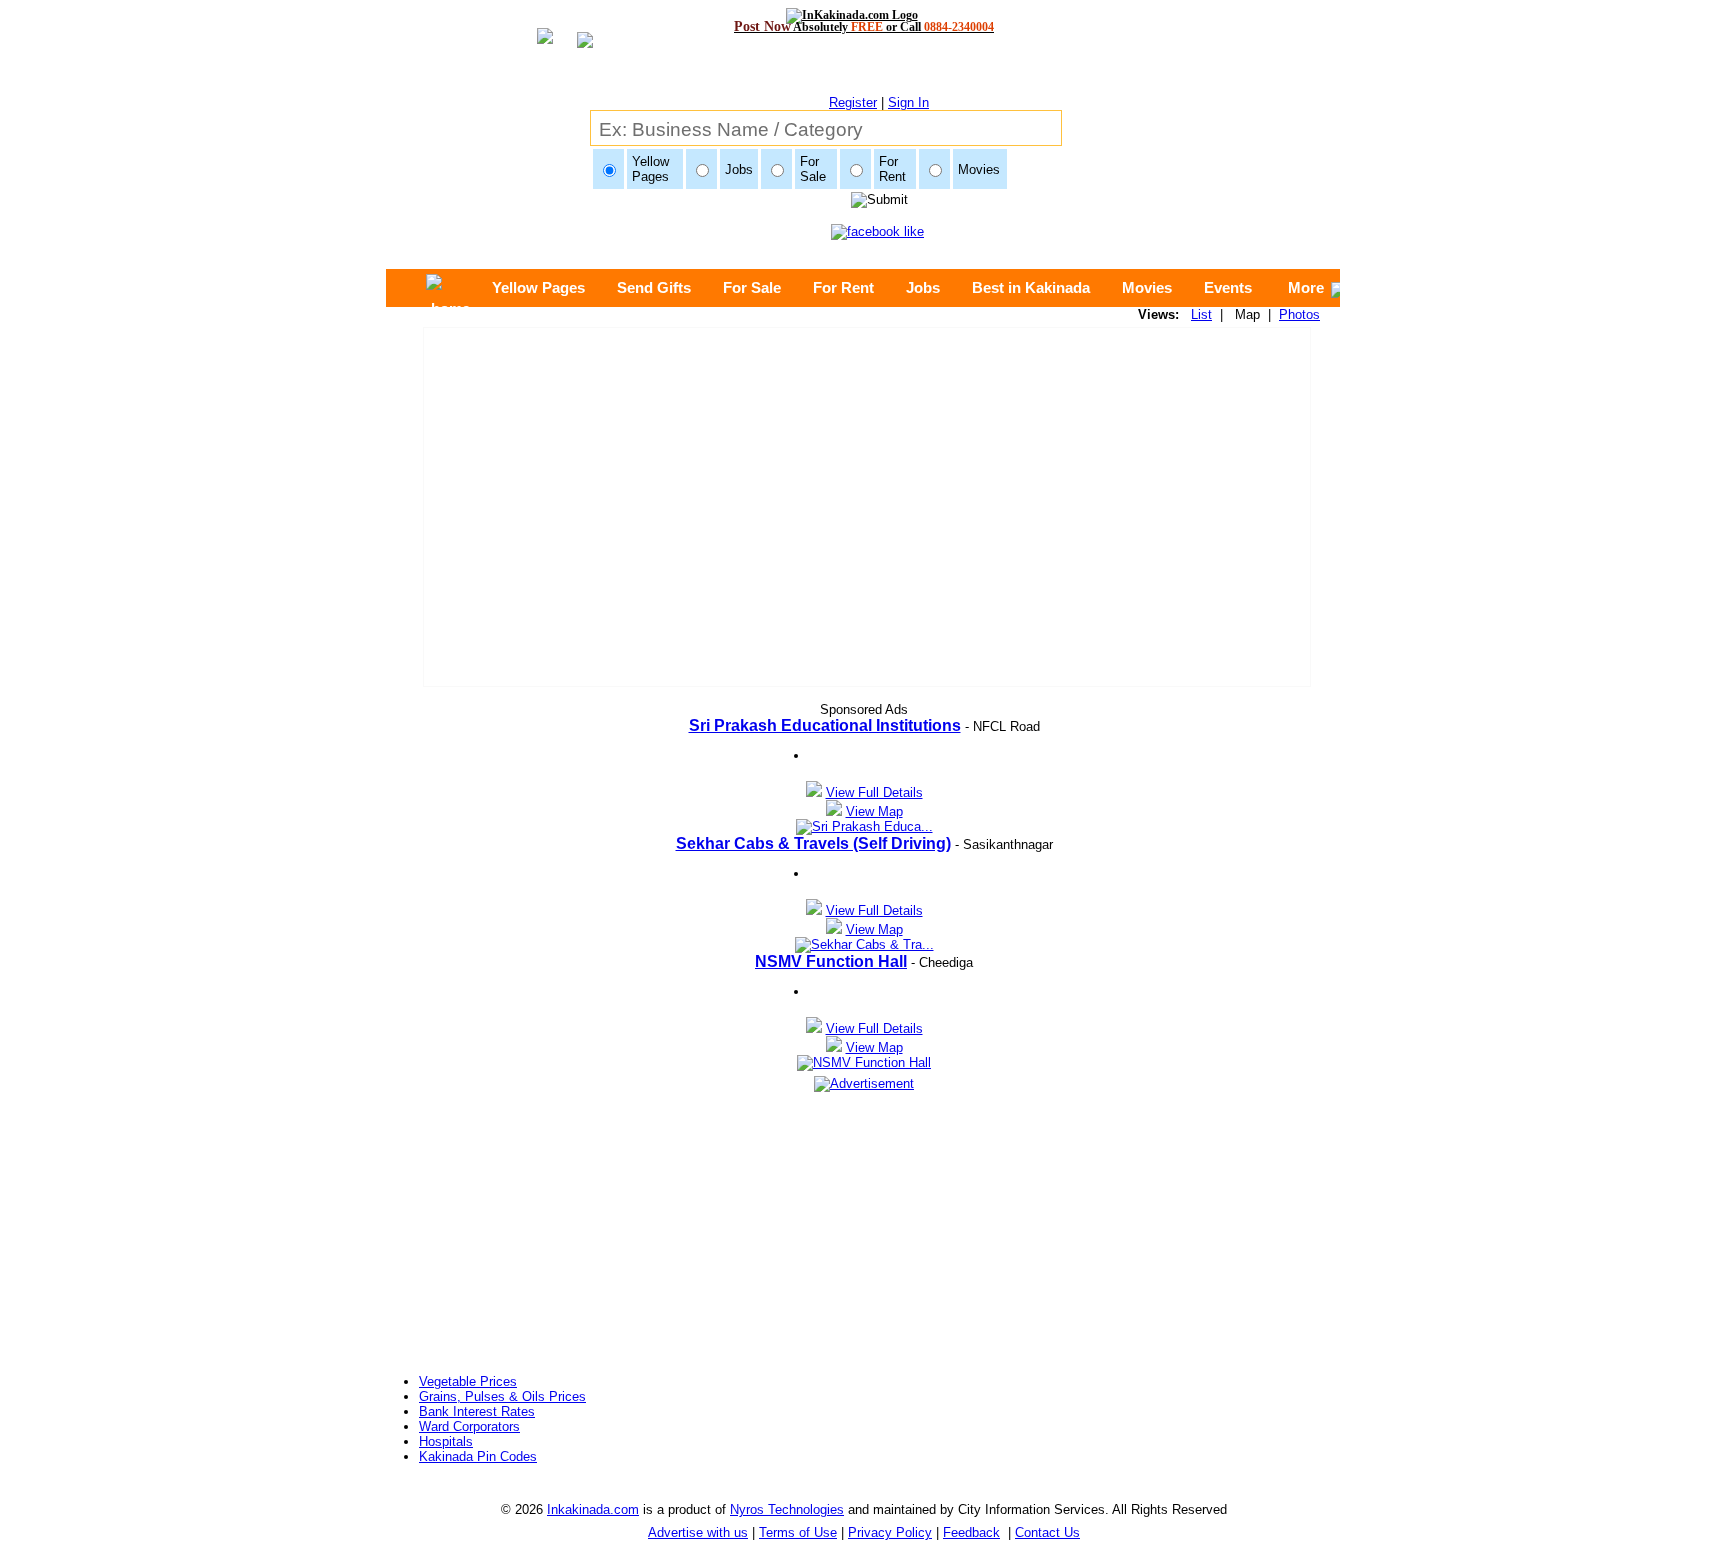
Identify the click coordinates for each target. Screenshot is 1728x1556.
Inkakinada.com (593, 1509)
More (1306, 287)
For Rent (843, 287)
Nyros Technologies (787, 1509)
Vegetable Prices (468, 1381)
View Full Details (874, 792)
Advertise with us (698, 1532)
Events (1228, 287)
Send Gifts (654, 287)
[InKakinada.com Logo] (864, 15)
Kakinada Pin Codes (478, 1456)
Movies (1147, 287)
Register (853, 102)
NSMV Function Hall (831, 961)
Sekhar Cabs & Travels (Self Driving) (813, 843)
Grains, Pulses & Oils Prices (502, 1396)
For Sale (752, 287)
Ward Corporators (469, 1426)
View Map (874, 811)
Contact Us (1047, 1532)
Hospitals (446, 1441)
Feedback (971, 1532)
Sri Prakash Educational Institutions (825, 725)
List (1201, 314)
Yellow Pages (538, 287)
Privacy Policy (890, 1532)
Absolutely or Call (864, 26)
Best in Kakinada (1031, 287)
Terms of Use (798, 1532)
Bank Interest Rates (477, 1411)
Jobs (923, 287)
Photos (1299, 314)
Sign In (908, 102)
